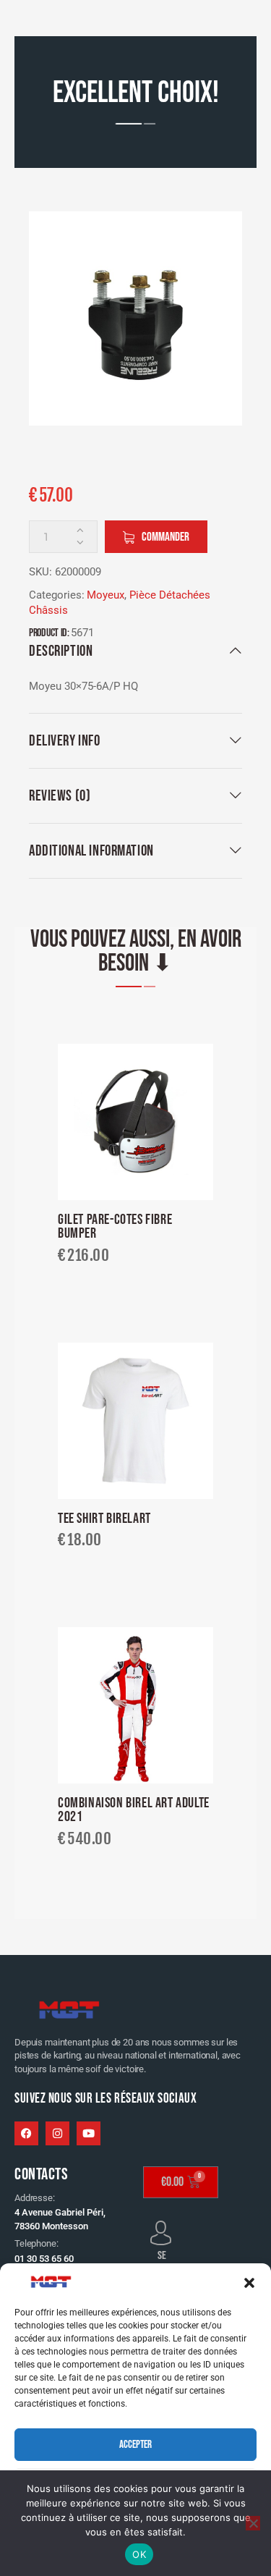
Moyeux (106, 595)
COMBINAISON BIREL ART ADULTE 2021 (134, 1811)
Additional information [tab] (91, 851)
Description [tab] (61, 651)
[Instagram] (57, 2133)
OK (139, 2554)
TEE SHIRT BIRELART (104, 1519)
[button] (249, 2283)
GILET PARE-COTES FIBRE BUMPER (115, 1227)
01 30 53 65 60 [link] (44, 2259)
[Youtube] (89, 2133)
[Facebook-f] (26, 2133)
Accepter (135, 2445)
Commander (165, 537)
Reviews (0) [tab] (60, 796)
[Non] (253, 2523)
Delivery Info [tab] (65, 741)
